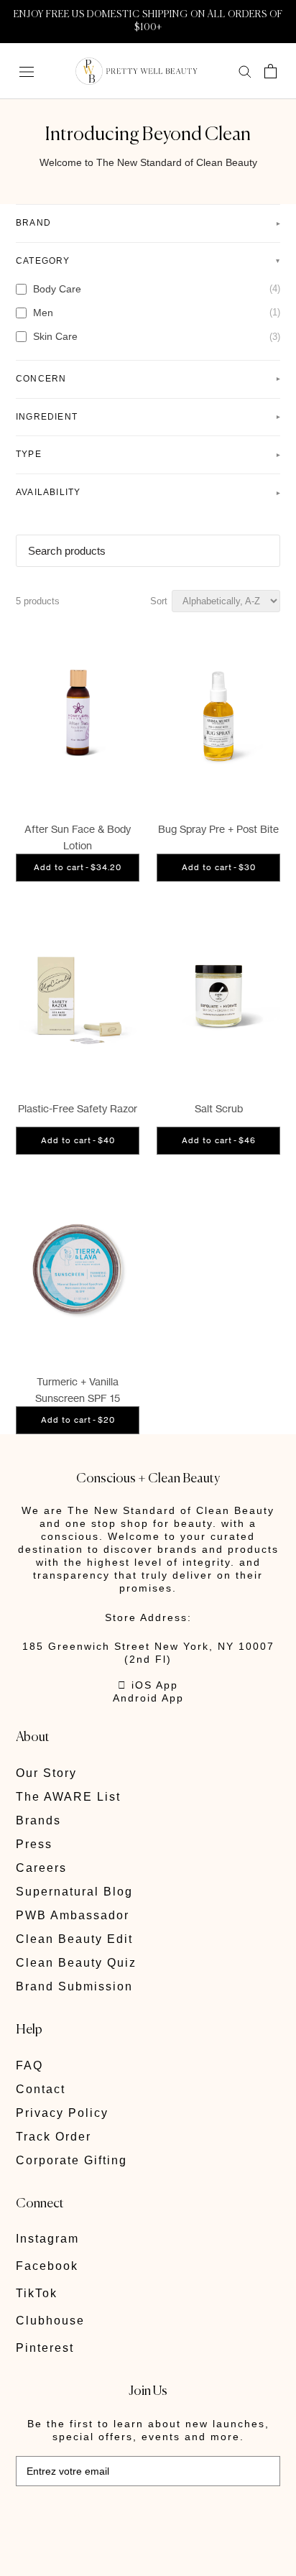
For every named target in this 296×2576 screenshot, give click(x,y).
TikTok (37, 2293)
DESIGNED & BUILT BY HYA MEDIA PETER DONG (115, 2518)
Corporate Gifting (71, 2160)
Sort (159, 601)
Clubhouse (50, 2321)
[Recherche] (245, 71)
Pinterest (45, 2348)
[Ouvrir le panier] (270, 71)
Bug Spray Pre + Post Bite (218, 829)
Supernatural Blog (74, 1892)
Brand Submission (74, 1986)
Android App (148, 1698)
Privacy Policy (62, 2113)
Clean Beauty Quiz (76, 1963)
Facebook (47, 2266)
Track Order (54, 2137)
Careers (41, 1868)
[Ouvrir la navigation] (27, 71)
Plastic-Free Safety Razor (78, 1108)
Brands (38, 1820)
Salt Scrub (219, 1108)
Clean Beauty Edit (74, 1939)
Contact (41, 2089)
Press (34, 1844)
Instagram (47, 2239)
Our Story (46, 1773)
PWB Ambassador (73, 1915)
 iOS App (148, 1685)
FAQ (29, 2065)
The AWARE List (68, 1797)
